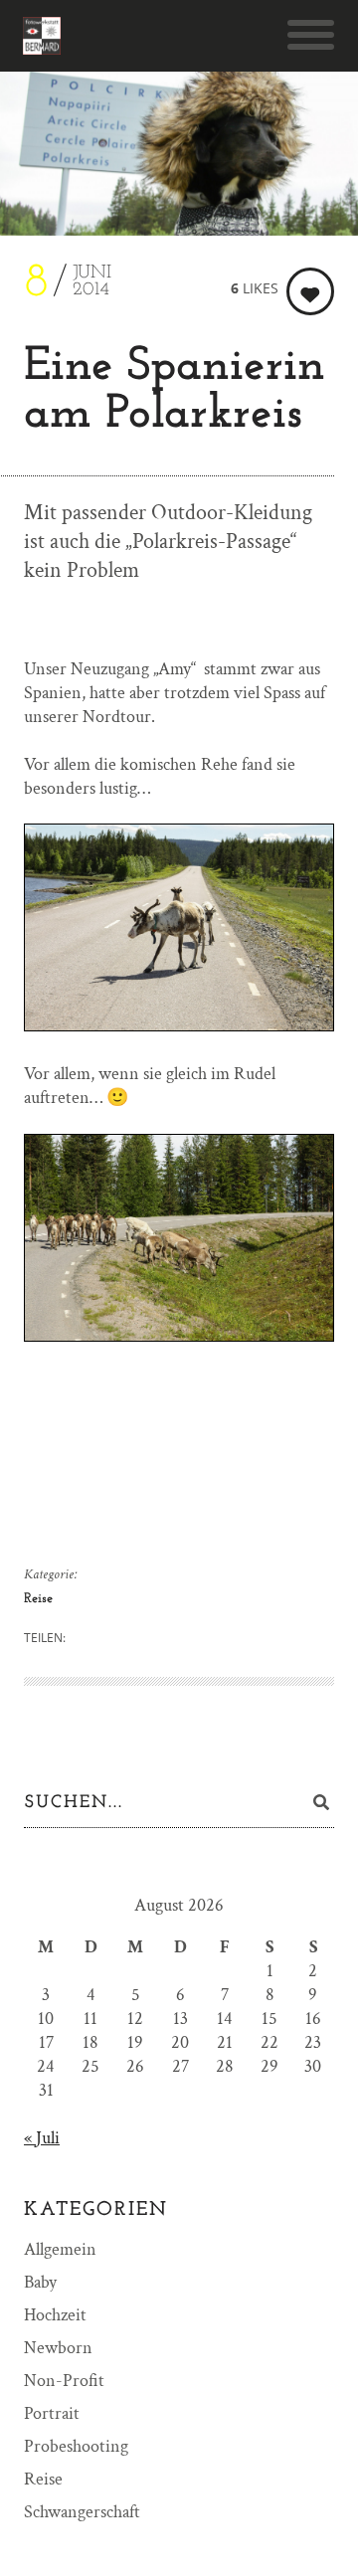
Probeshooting (76, 2446)
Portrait (52, 2413)
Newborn (58, 2348)
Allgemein (60, 2249)
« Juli (42, 2138)
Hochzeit (55, 2315)
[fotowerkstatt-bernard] (42, 36)
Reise (38, 1599)
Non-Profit (64, 2381)
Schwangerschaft (82, 2512)
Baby (40, 2282)
